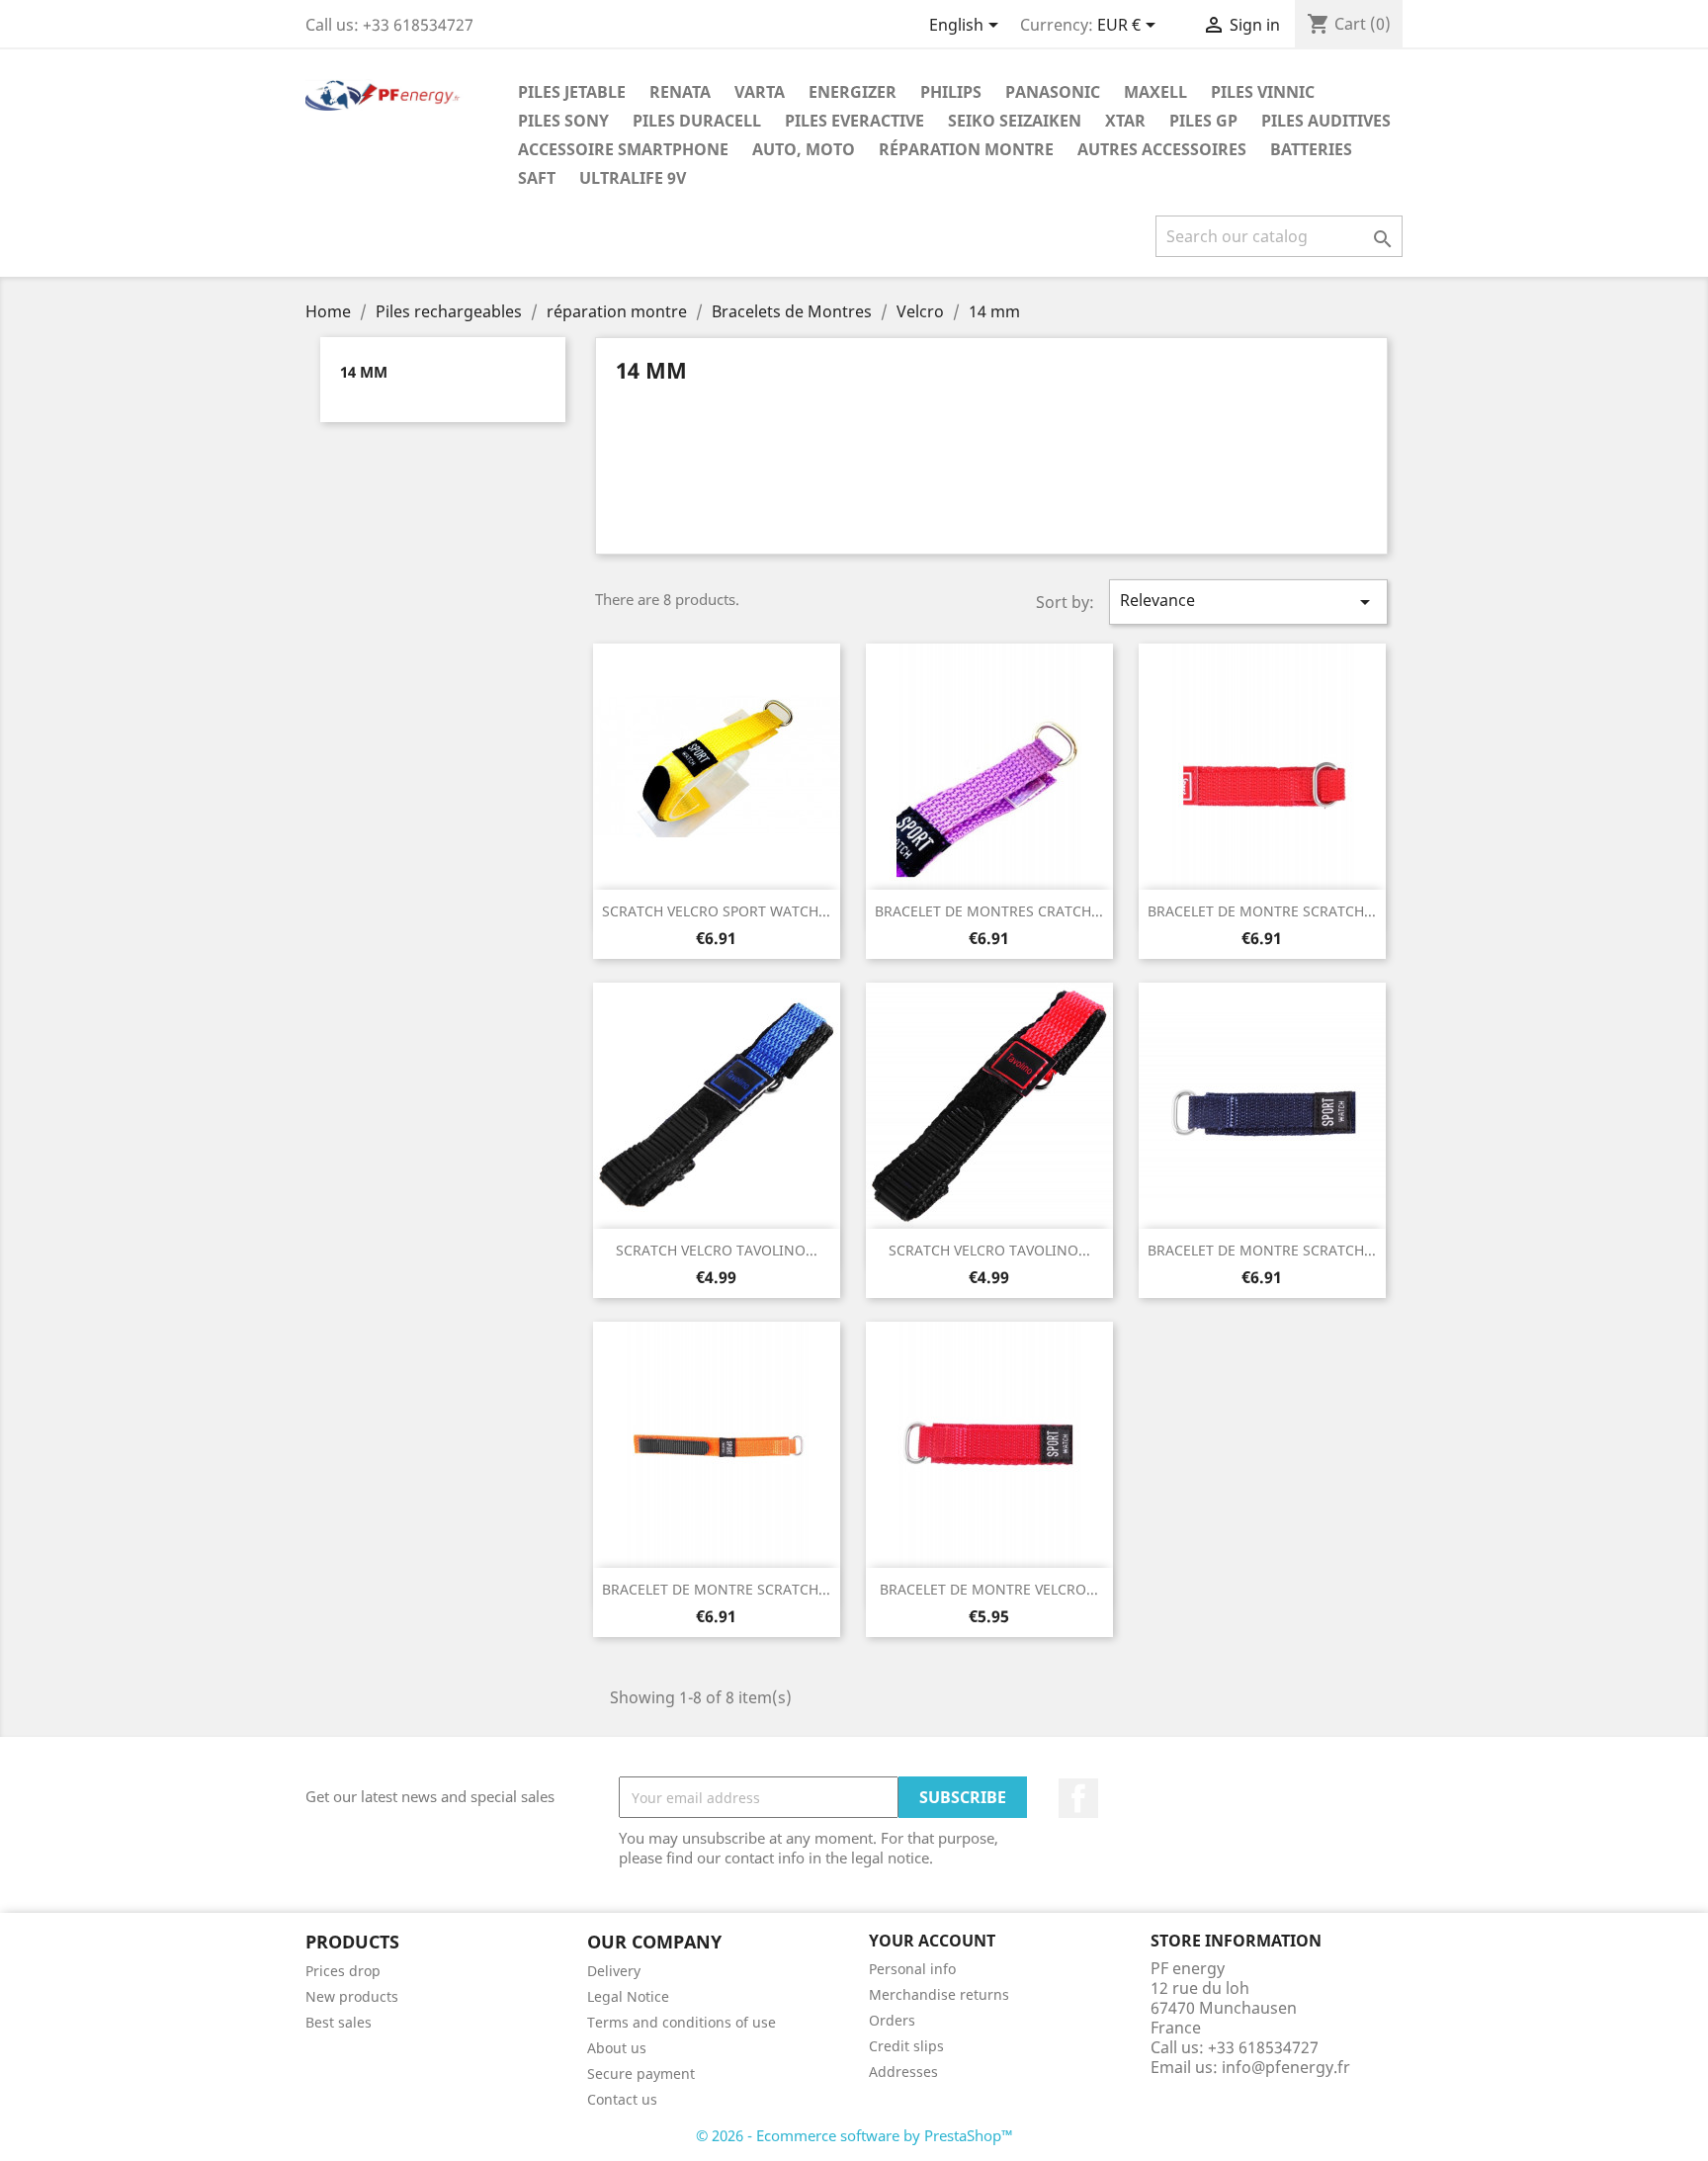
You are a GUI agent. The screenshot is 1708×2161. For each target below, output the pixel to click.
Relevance (1248, 602)
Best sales (339, 2022)
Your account (932, 1941)
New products (352, 1996)
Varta (760, 92)
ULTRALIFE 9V (633, 178)
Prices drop (343, 1971)
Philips (951, 92)
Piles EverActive (854, 121)
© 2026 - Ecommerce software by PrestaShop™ (854, 2135)
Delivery (614, 1971)
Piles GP (1203, 121)
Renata (680, 92)
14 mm (364, 372)
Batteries (1311, 149)
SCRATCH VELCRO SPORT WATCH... (716, 911)
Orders (892, 2020)
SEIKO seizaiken (1015, 121)
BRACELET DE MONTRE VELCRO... (989, 1589)
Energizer (853, 92)
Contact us (622, 2099)
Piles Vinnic (1263, 92)
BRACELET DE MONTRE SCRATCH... (1262, 911)
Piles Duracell (697, 121)
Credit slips (906, 2046)
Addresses (903, 2072)
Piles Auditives (1326, 121)
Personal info (912, 1969)
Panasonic (1053, 92)
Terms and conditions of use (682, 2022)
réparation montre (966, 149)
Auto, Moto (804, 149)
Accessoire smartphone (623, 149)
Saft (537, 178)
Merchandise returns (939, 1994)
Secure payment (641, 2074)
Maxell (1155, 92)
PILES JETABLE (572, 92)
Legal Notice (628, 1996)
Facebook (1078, 1798)
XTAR (1125, 121)
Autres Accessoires (1162, 149)
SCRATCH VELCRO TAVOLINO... (717, 1250)
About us (617, 2048)
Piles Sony (563, 121)
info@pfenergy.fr (1286, 2067)
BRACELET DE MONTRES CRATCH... (989, 911)
